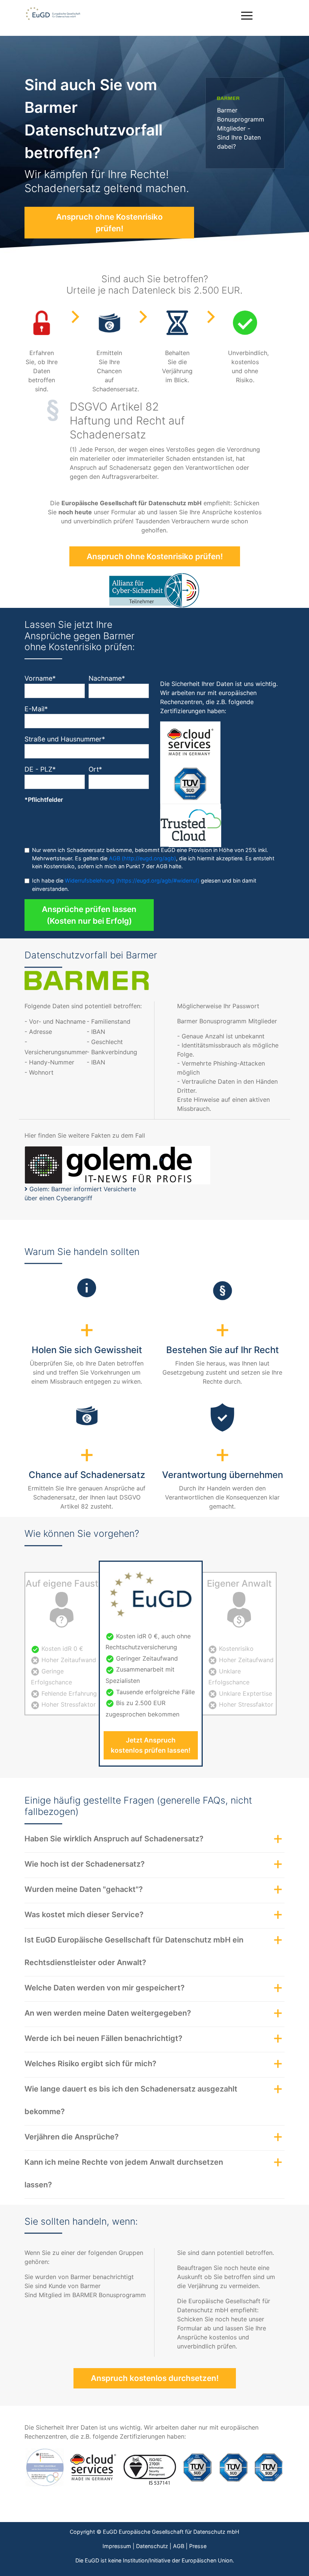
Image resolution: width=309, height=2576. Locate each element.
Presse (198, 2546)
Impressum (117, 2546)
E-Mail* (36, 709)
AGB (179, 2546)
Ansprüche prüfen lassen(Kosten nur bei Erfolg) (89, 915)
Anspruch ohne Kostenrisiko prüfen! (109, 223)
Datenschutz (152, 2546)
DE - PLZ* (40, 769)
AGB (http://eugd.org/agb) (142, 858)
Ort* (95, 769)
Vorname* (40, 678)
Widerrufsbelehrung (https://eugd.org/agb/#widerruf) (132, 880)
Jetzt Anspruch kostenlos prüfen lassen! (151, 1745)
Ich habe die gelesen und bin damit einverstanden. (144, 885)
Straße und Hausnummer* (65, 739)
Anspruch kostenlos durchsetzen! (155, 2378)
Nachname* (107, 678)
